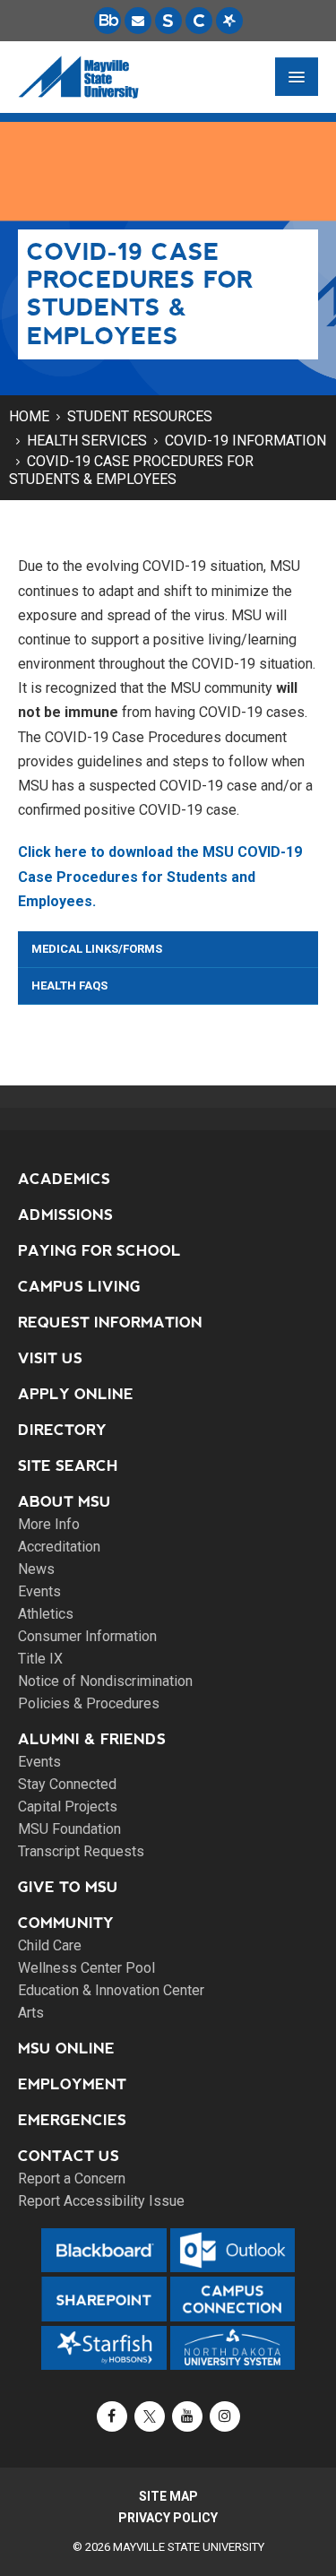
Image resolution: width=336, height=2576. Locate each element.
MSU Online (66, 2049)
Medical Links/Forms (97, 949)
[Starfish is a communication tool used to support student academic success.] (229, 21)
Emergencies (72, 2120)
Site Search (68, 1466)
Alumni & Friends (92, 1739)
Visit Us (50, 1358)
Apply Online (76, 1394)
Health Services (87, 441)
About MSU (65, 1502)
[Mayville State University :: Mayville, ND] (78, 77)
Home (29, 416)
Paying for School (99, 1251)
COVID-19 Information (246, 441)
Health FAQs (69, 985)
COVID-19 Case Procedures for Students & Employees (131, 470)
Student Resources (140, 416)
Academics (64, 1179)
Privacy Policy (168, 2518)
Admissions (65, 1215)
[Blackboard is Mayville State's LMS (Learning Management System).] (108, 21)
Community (66, 1923)
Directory (62, 1430)
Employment (72, 2084)
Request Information (110, 1323)
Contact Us (69, 2156)
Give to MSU (68, 1887)
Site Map (168, 2496)
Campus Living (79, 1287)
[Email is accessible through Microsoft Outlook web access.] (138, 21)
